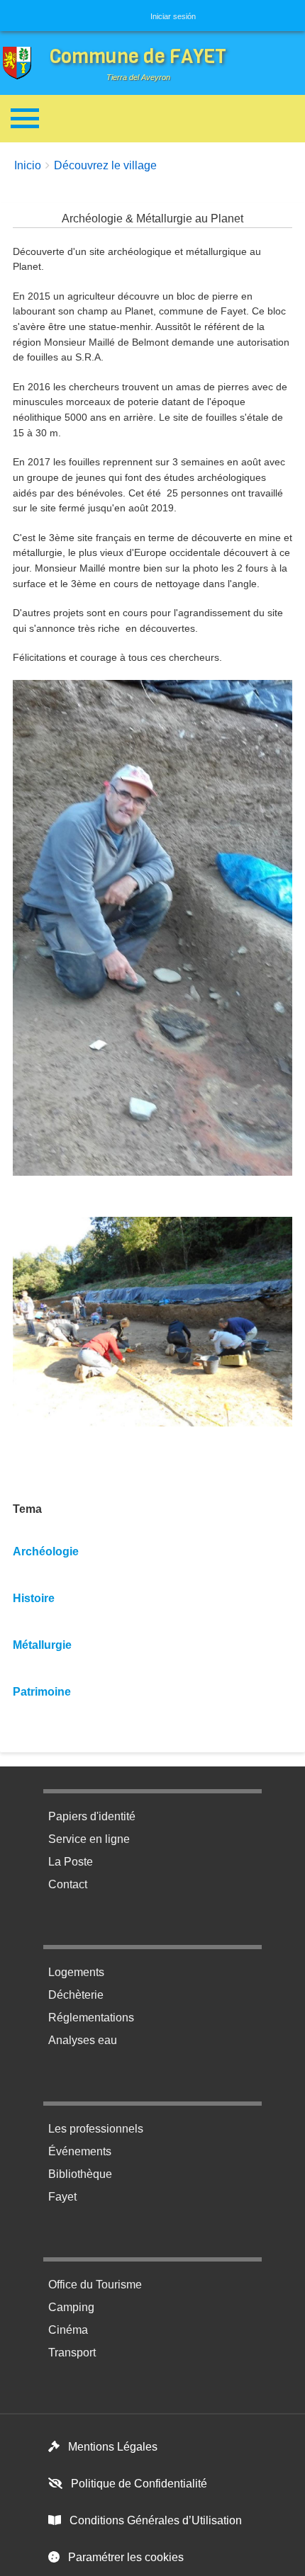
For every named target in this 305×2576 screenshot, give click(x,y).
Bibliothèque (80, 2174)
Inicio (28, 165)
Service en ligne (89, 1839)
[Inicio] (21, 63)
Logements (76, 1972)
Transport (72, 2353)
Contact (68, 1884)
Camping (71, 2307)
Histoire (34, 1598)
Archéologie (46, 1551)
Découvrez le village (105, 165)
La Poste (71, 1862)
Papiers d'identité (92, 1816)
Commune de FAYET (138, 56)
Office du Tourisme (95, 2285)
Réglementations (91, 2018)
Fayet (62, 2197)
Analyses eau (83, 2040)
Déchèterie (76, 1995)
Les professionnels (96, 2129)
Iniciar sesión (173, 16)
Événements (80, 2151)
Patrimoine (42, 1692)
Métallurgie (42, 1645)
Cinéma (68, 2330)
